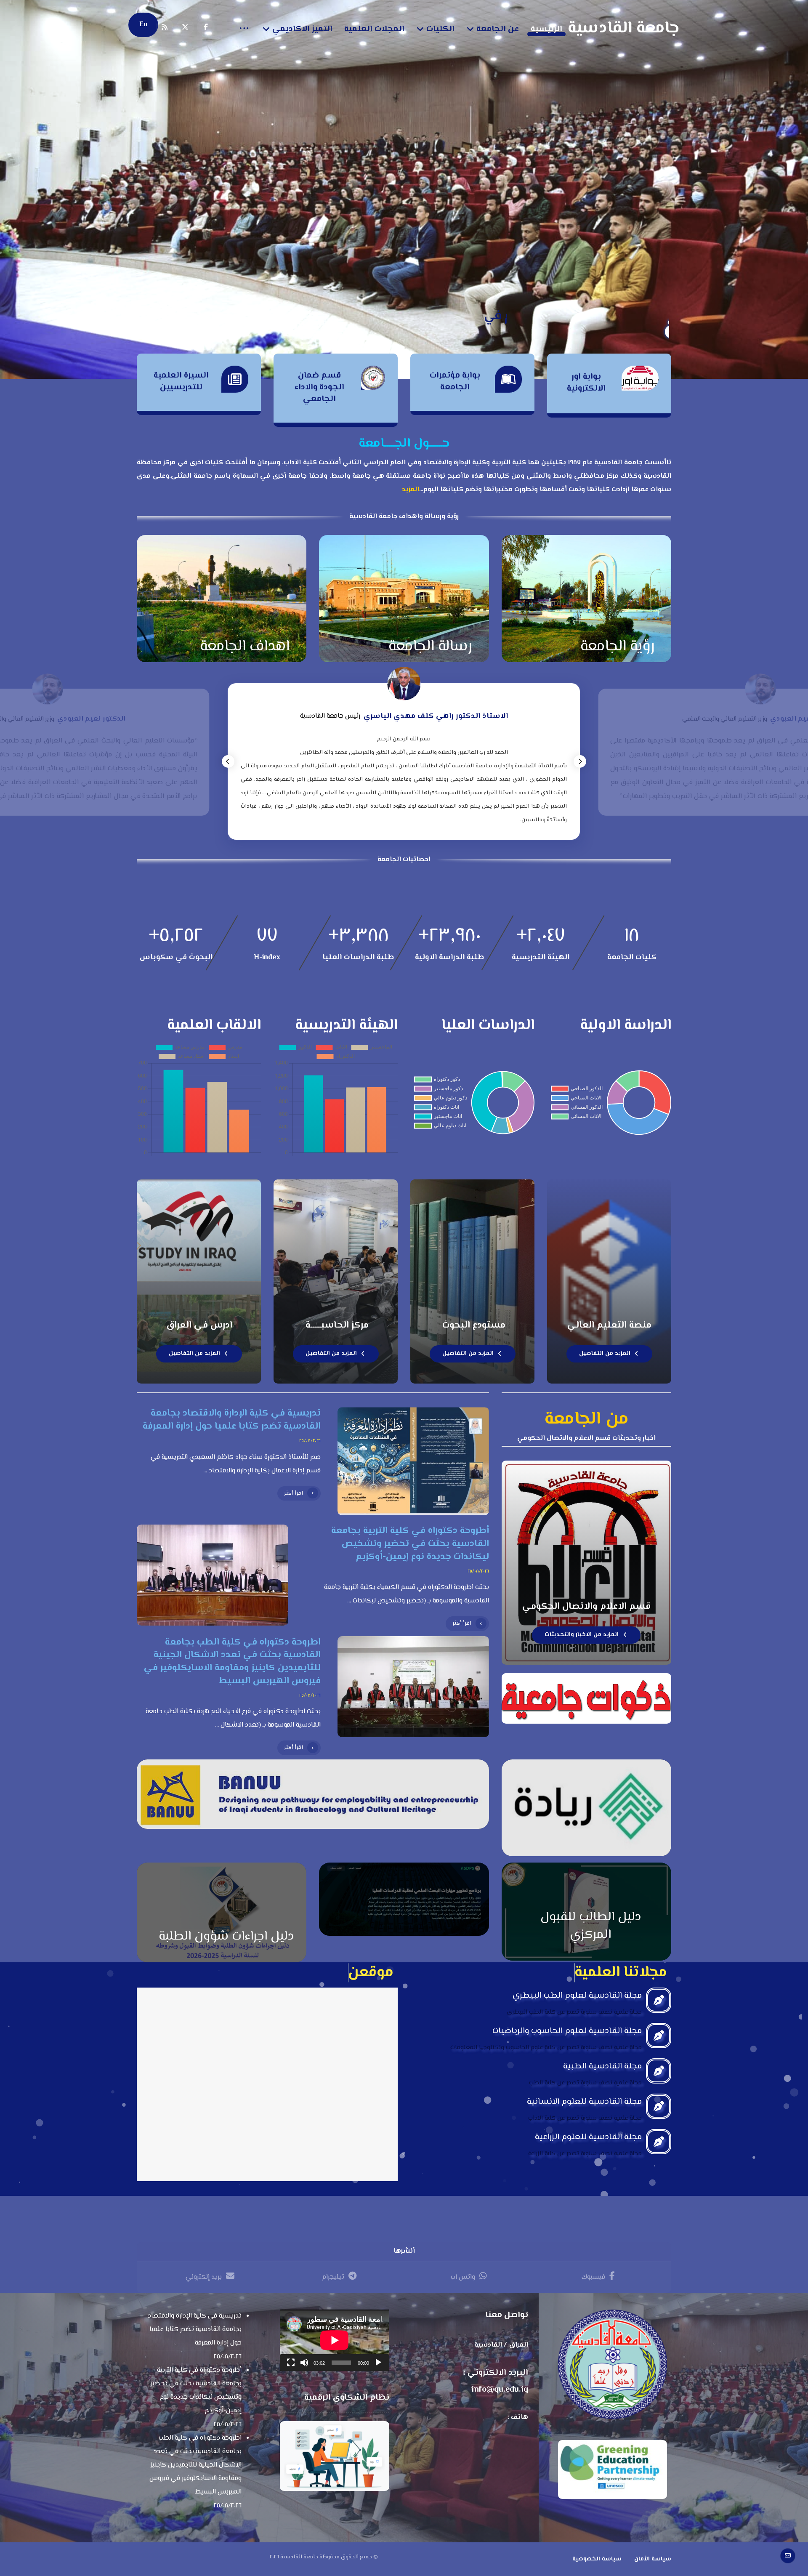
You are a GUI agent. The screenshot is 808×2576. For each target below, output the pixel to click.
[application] (334, 2340)
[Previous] (228, 761)
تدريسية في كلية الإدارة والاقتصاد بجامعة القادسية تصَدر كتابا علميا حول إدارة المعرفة (195, 2330)
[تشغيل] (378, 2363)
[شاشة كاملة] (291, 2363)
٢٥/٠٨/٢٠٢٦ (310, 1441)
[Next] (580, 761)
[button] (206, 27)
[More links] (244, 29)
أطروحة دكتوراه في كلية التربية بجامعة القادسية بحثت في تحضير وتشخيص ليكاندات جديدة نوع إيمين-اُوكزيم (196, 2391)
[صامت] (304, 2363)
